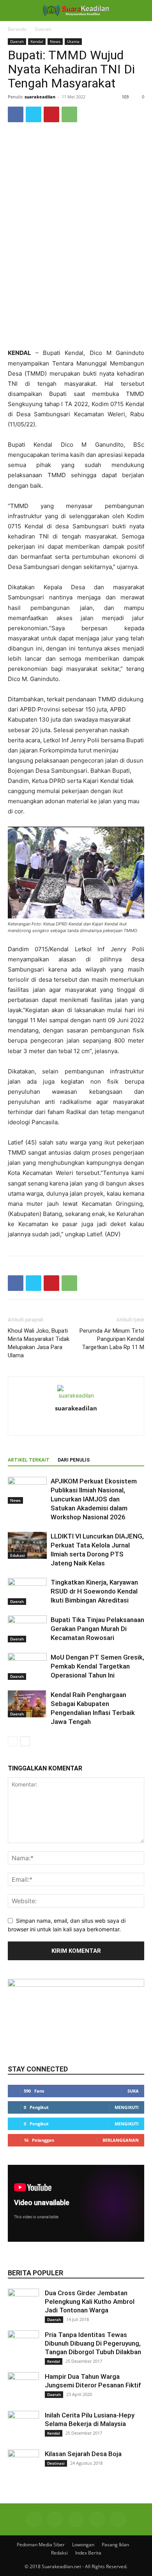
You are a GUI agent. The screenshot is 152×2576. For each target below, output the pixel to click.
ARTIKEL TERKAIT (29, 1460)
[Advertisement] (76, 291)
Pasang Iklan (115, 2545)
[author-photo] (76, 1395)
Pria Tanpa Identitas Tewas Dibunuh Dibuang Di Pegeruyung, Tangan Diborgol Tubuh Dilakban (93, 2343)
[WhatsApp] (69, 114)
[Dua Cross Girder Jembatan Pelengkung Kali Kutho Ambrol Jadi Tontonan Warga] (23, 2304)
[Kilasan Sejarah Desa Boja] (23, 2465)
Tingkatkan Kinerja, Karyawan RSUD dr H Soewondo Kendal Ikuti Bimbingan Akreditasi (94, 1591)
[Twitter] (34, 114)
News (55, 41)
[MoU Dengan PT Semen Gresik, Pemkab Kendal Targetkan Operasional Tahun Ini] (27, 1666)
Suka (133, 2091)
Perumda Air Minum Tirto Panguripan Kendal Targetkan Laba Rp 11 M (112, 1339)
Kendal (37, 41)
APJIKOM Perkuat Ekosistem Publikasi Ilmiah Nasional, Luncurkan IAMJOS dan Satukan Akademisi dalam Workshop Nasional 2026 (94, 1499)
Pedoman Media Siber (41, 2545)
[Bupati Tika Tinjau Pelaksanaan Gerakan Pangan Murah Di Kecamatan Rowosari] (27, 1629)
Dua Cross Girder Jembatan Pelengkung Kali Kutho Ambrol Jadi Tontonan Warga (90, 2301)
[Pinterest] (51, 114)
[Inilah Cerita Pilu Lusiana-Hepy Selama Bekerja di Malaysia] (23, 2426)
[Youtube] (118, 2519)
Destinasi (56, 2463)
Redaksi (59, 2553)
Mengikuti (127, 2107)
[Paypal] (93, 1424)
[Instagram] (76, 1424)
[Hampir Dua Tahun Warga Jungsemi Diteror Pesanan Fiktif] (23, 2388)
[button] (13, 11)
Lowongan (83, 2545)
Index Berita (88, 2553)
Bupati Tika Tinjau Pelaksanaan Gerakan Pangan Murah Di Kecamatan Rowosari (97, 1629)
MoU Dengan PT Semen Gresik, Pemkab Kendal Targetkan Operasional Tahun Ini (97, 1666)
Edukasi (18, 1555)
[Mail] (76, 2519)
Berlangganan (121, 2140)
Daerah (43, 29)
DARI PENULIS (74, 1460)
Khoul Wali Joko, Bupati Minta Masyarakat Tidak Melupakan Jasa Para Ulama (39, 1343)
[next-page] (25, 1741)
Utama (73, 41)
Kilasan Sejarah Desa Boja (83, 2454)
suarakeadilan (40, 97)
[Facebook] (16, 114)
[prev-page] (13, 1741)
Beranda (17, 29)
